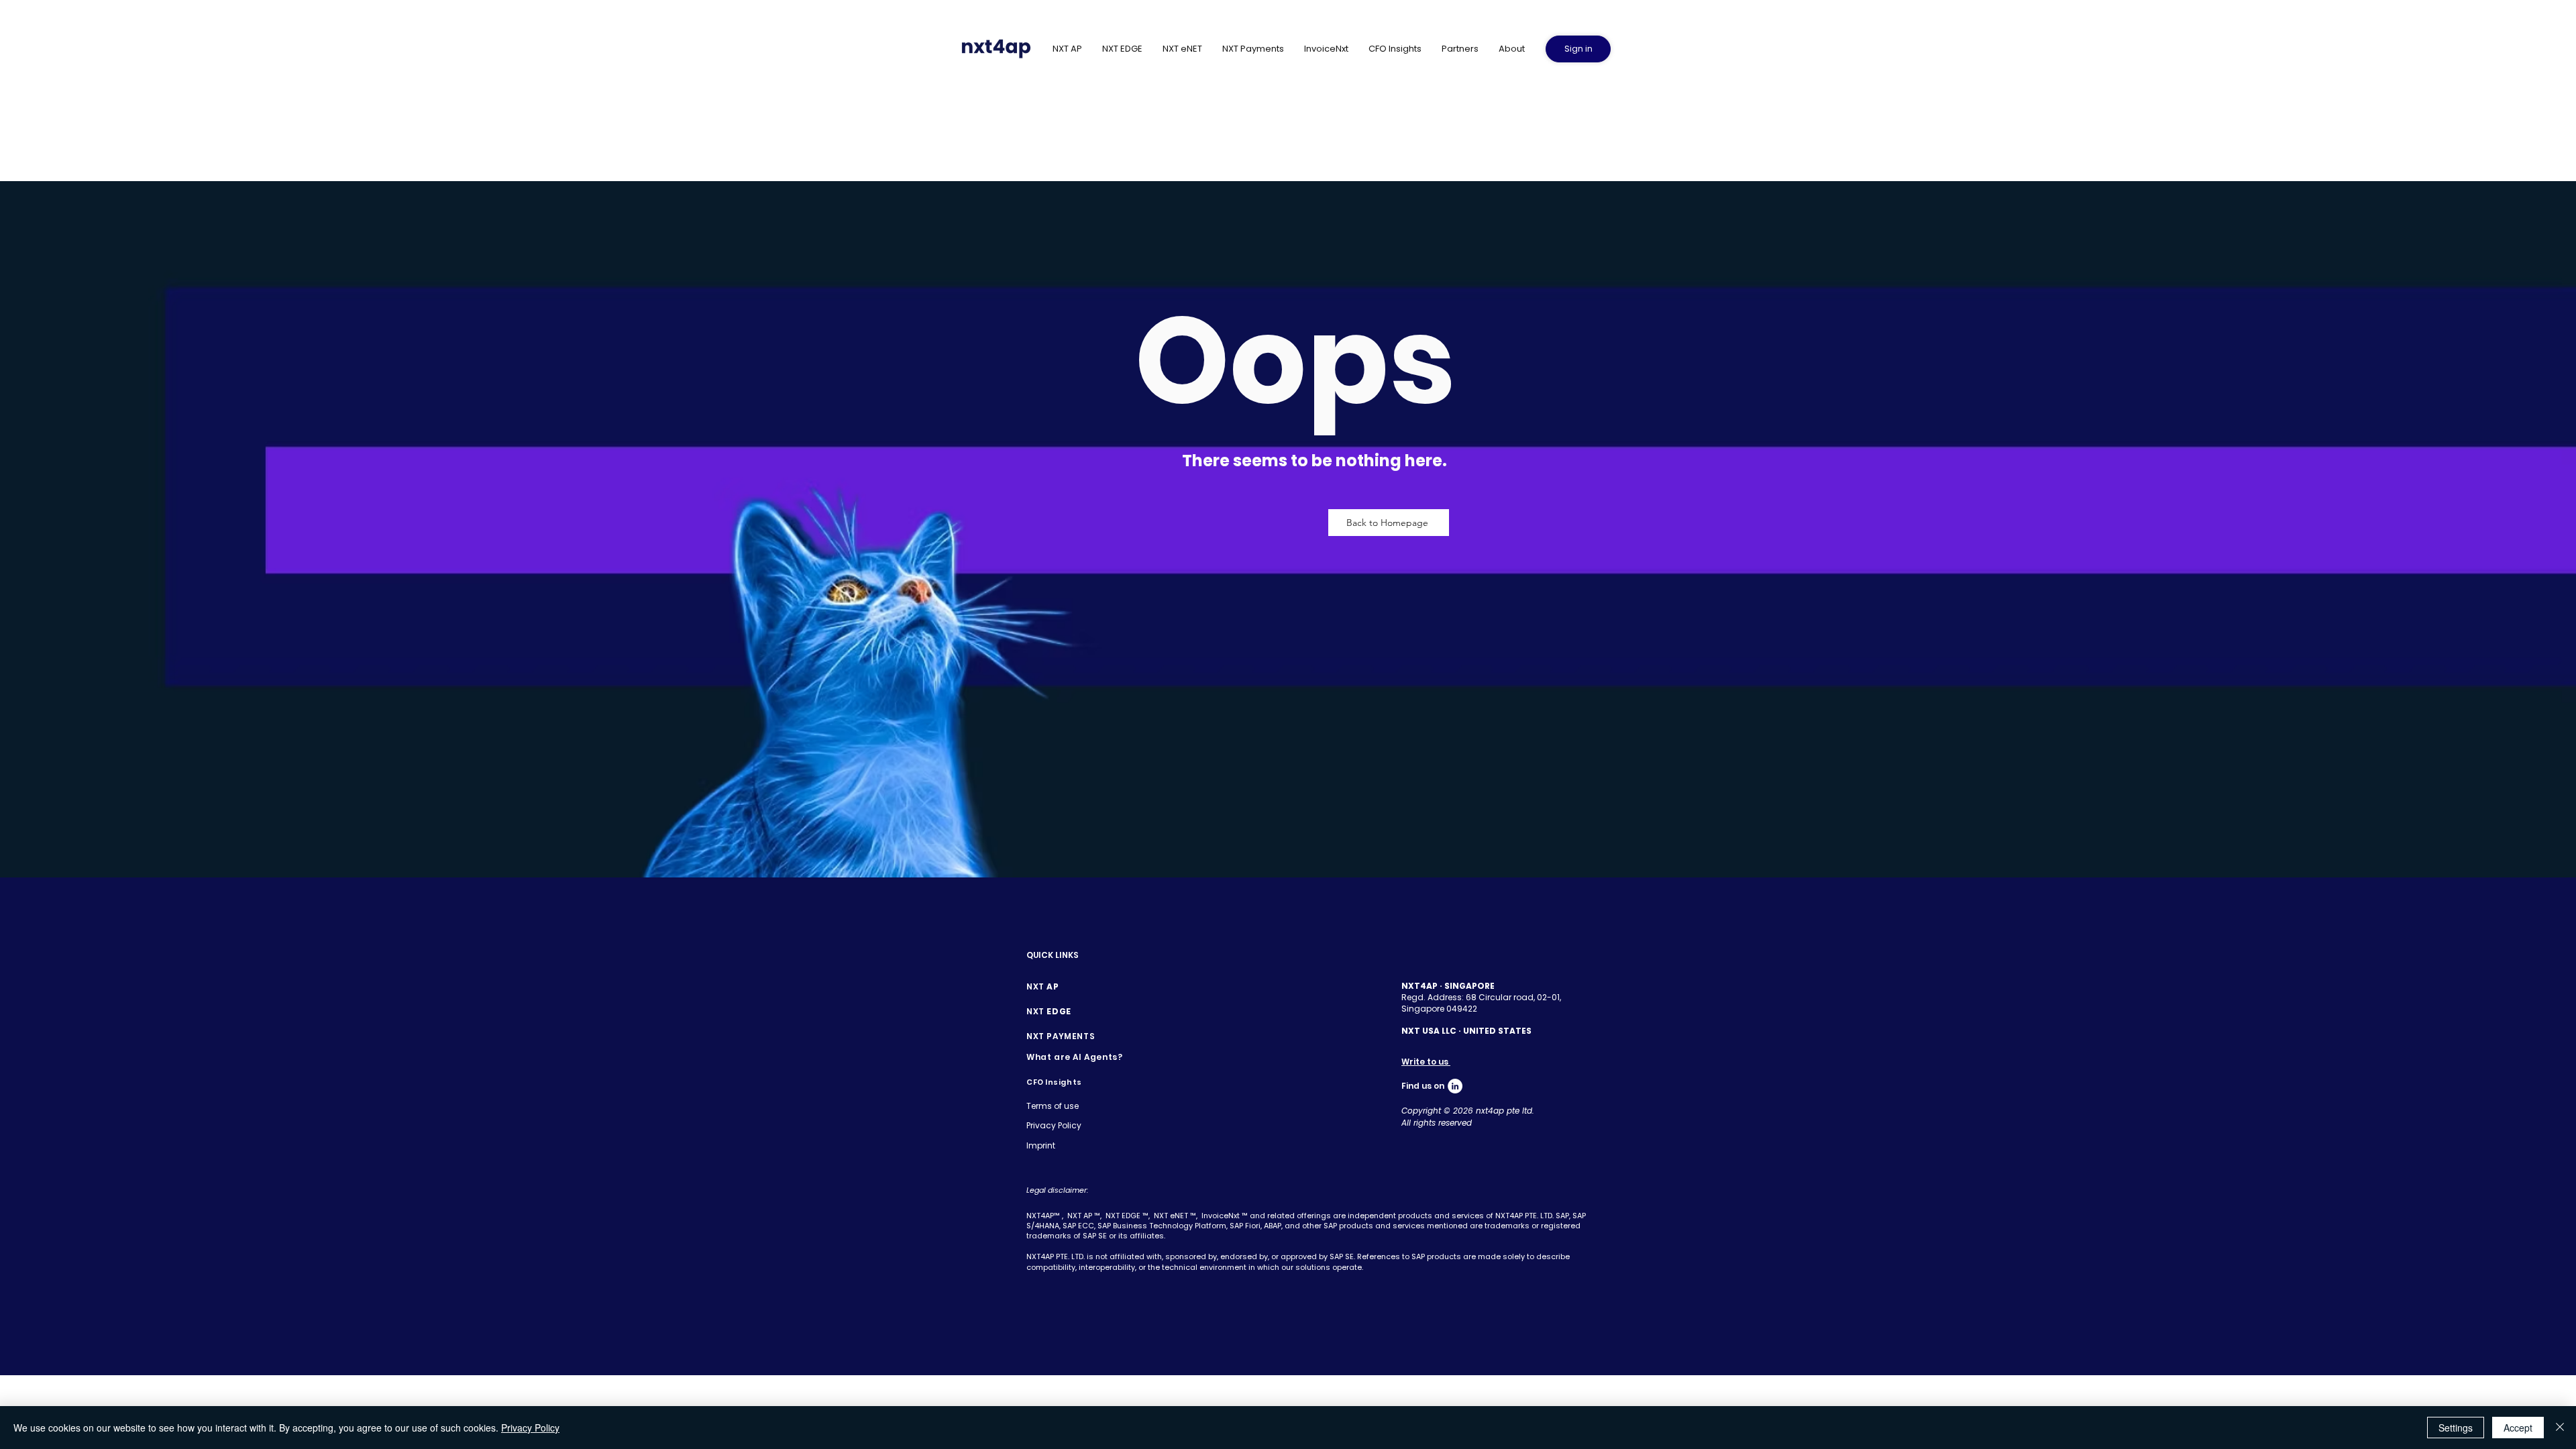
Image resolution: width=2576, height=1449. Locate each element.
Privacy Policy (530, 1428)
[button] (1512, 49)
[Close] (2560, 1428)
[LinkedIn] (1455, 1086)
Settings (2456, 1428)
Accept (2518, 1428)
